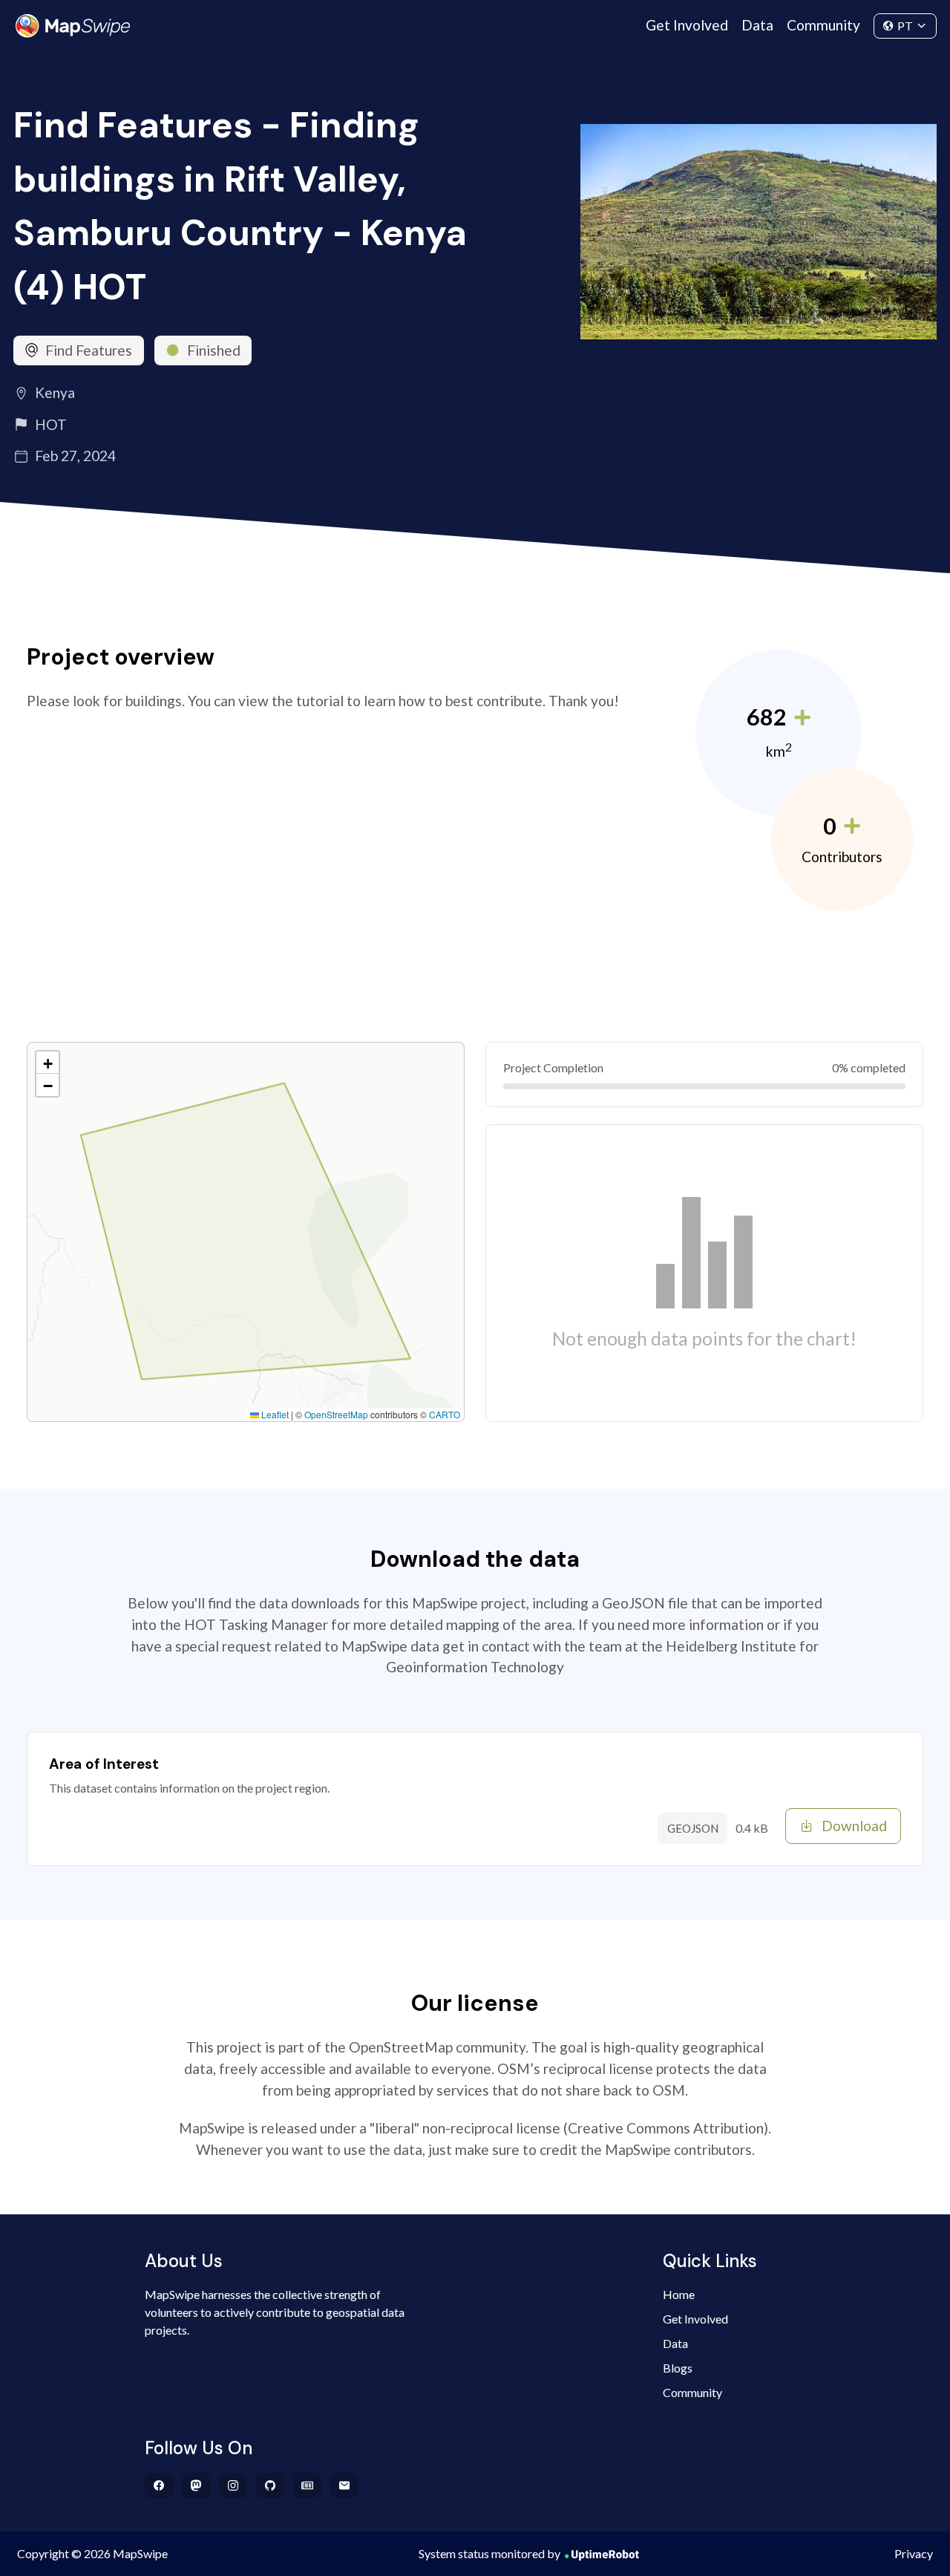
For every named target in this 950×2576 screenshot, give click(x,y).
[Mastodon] (196, 2485)
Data (757, 25)
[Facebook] (159, 2485)
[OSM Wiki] (308, 2485)
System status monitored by (489, 2553)
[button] (47, 1063)
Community (823, 25)
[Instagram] (233, 2485)
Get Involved (687, 25)
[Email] (345, 2485)
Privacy (914, 2553)
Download (854, 1826)
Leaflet (274, 1414)
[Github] (271, 2485)
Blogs (678, 2368)
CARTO (445, 1414)
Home (679, 2294)
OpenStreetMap (336, 1414)
